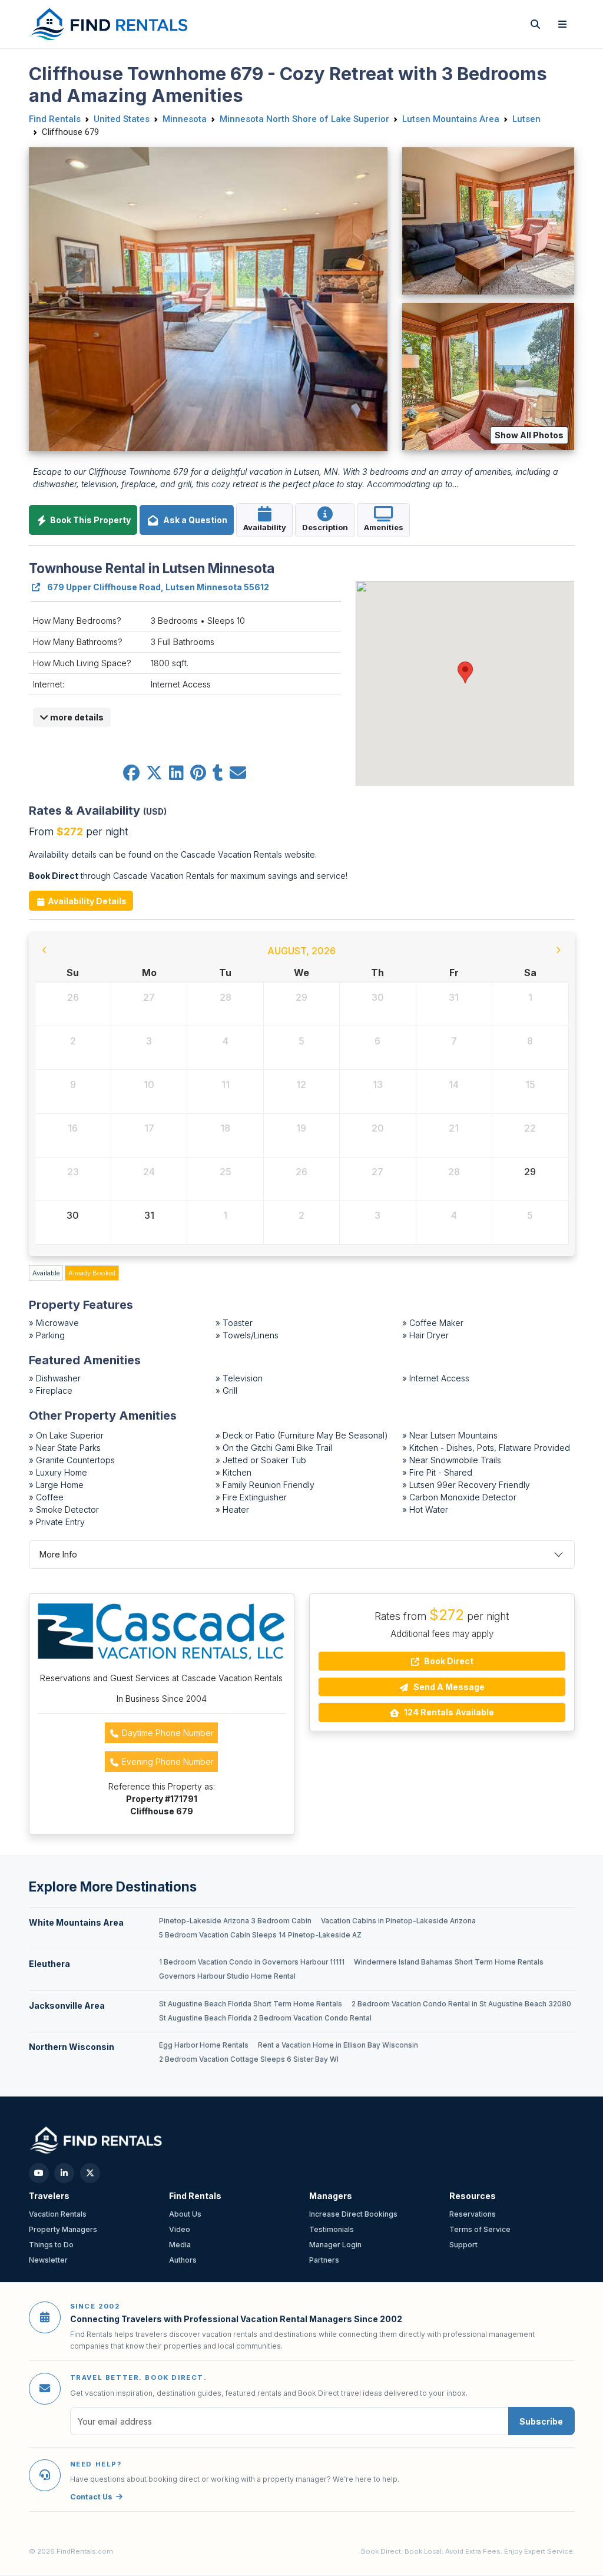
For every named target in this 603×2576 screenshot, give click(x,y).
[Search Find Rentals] (535, 24)
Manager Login (335, 2245)
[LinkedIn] (64, 2173)
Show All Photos (529, 435)
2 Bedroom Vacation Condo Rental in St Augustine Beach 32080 (461, 2004)
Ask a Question (193, 520)
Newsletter (48, 2260)
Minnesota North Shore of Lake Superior (304, 119)
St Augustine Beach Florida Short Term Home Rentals (251, 2004)
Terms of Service (480, 2229)
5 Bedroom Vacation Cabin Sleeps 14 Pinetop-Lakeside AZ (260, 1935)
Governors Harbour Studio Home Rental (227, 1976)
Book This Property (90, 520)
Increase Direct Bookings (353, 2214)
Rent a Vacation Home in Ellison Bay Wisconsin (338, 2045)
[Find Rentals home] (110, 24)
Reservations (473, 2214)
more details (76, 717)
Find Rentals (55, 119)
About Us (185, 2214)
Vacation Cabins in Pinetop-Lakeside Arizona (398, 1921)
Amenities (384, 527)
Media (180, 2245)
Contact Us (91, 2497)
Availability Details (86, 901)
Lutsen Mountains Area (451, 119)
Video (180, 2229)
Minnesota (185, 119)
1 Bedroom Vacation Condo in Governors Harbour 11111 (252, 1962)
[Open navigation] (562, 24)
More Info (58, 1554)
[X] (90, 2173)
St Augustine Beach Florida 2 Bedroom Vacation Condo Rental (265, 2018)
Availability (265, 527)
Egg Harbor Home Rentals (204, 2045)
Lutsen (526, 119)
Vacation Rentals (58, 2214)
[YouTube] (39, 2173)
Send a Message (448, 1687)
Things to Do (51, 2245)
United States (122, 119)
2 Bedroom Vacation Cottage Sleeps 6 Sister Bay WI (249, 2059)
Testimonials (332, 2229)
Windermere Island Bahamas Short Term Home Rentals (449, 1962)
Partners (324, 2260)
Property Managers (63, 2229)
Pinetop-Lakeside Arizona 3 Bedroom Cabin (235, 1921)
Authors (183, 2260)
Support (463, 2245)
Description (325, 527)
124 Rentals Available (448, 1712)
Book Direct (448, 1661)
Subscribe (541, 2421)
